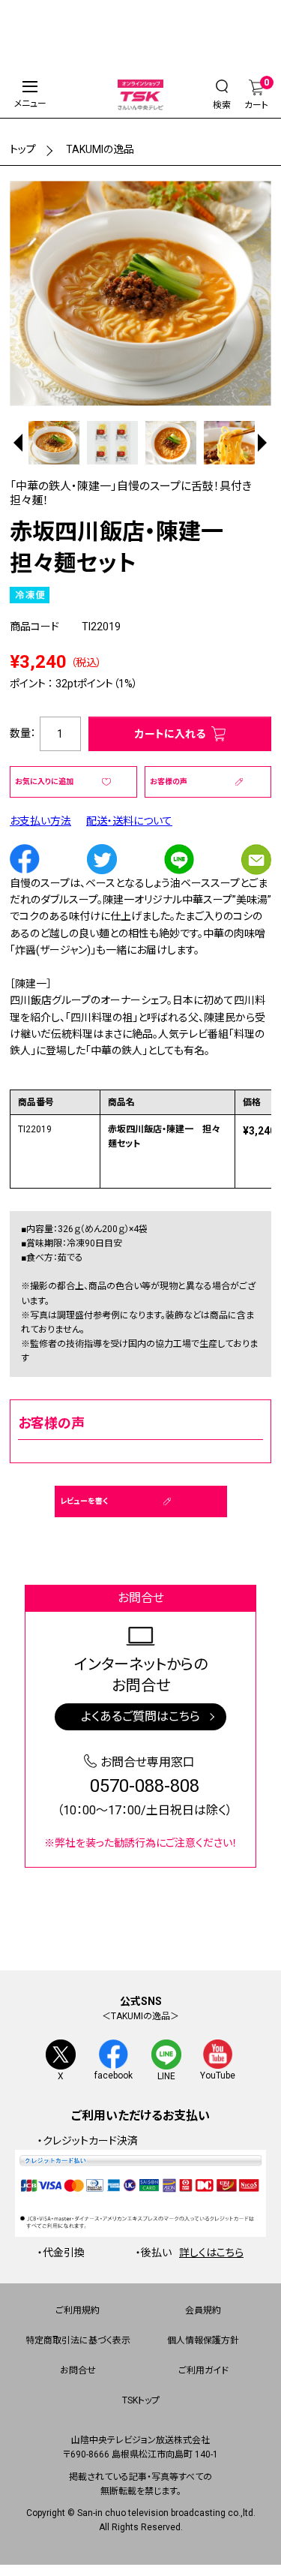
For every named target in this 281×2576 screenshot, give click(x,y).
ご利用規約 (78, 2310)
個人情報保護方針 (203, 2340)
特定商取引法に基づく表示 (78, 2340)
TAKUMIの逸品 (100, 149)
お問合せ (78, 2370)
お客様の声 (169, 782)
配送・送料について (129, 821)
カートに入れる (170, 734)
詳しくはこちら (211, 2253)
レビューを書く (84, 1501)
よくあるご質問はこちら (140, 1716)
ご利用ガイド (203, 2370)
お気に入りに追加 (44, 782)
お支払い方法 (40, 821)
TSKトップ (141, 2400)
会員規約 (203, 2310)
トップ (23, 149)
